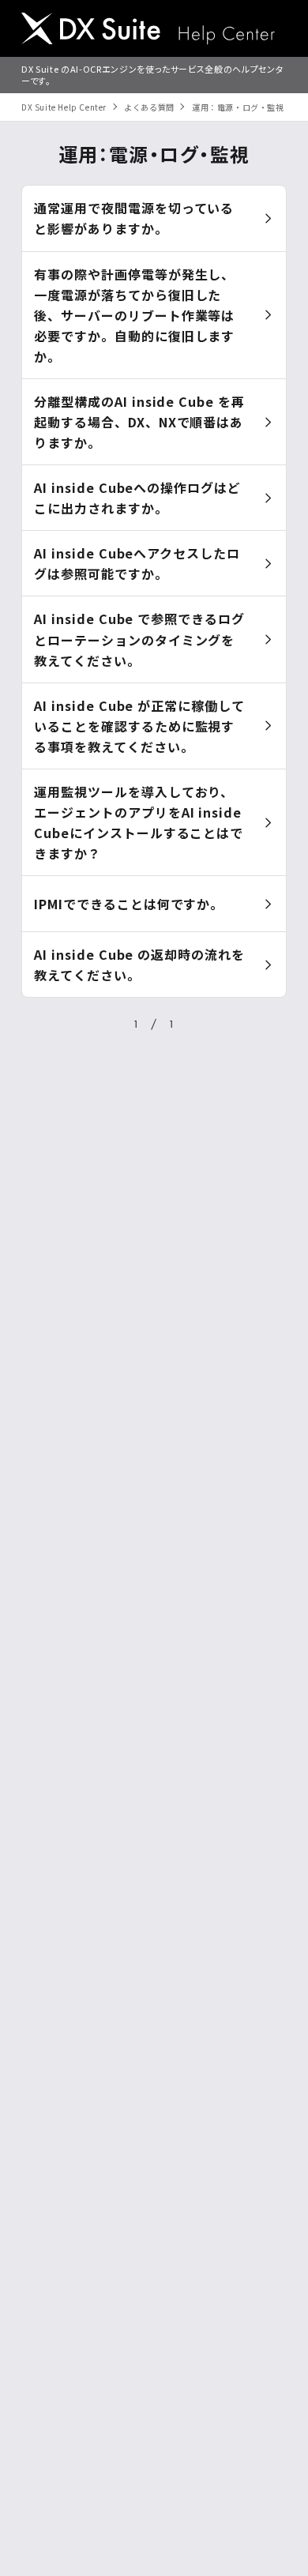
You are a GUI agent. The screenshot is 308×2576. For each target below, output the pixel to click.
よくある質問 (149, 107)
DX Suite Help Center (64, 107)
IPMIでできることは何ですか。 (129, 904)
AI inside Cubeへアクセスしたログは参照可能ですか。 (137, 563)
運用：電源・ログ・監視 (238, 107)
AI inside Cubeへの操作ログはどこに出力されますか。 (137, 498)
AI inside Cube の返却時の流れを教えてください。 (139, 965)
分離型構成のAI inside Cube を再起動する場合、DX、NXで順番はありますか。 (139, 422)
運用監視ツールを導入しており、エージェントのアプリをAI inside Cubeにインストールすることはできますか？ (139, 822)
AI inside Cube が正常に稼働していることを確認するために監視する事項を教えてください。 (139, 726)
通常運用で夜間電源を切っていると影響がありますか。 (134, 218)
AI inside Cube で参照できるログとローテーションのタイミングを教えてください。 (139, 639)
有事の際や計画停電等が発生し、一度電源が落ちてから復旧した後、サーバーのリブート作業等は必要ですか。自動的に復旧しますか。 (134, 315)
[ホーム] (148, 30)
